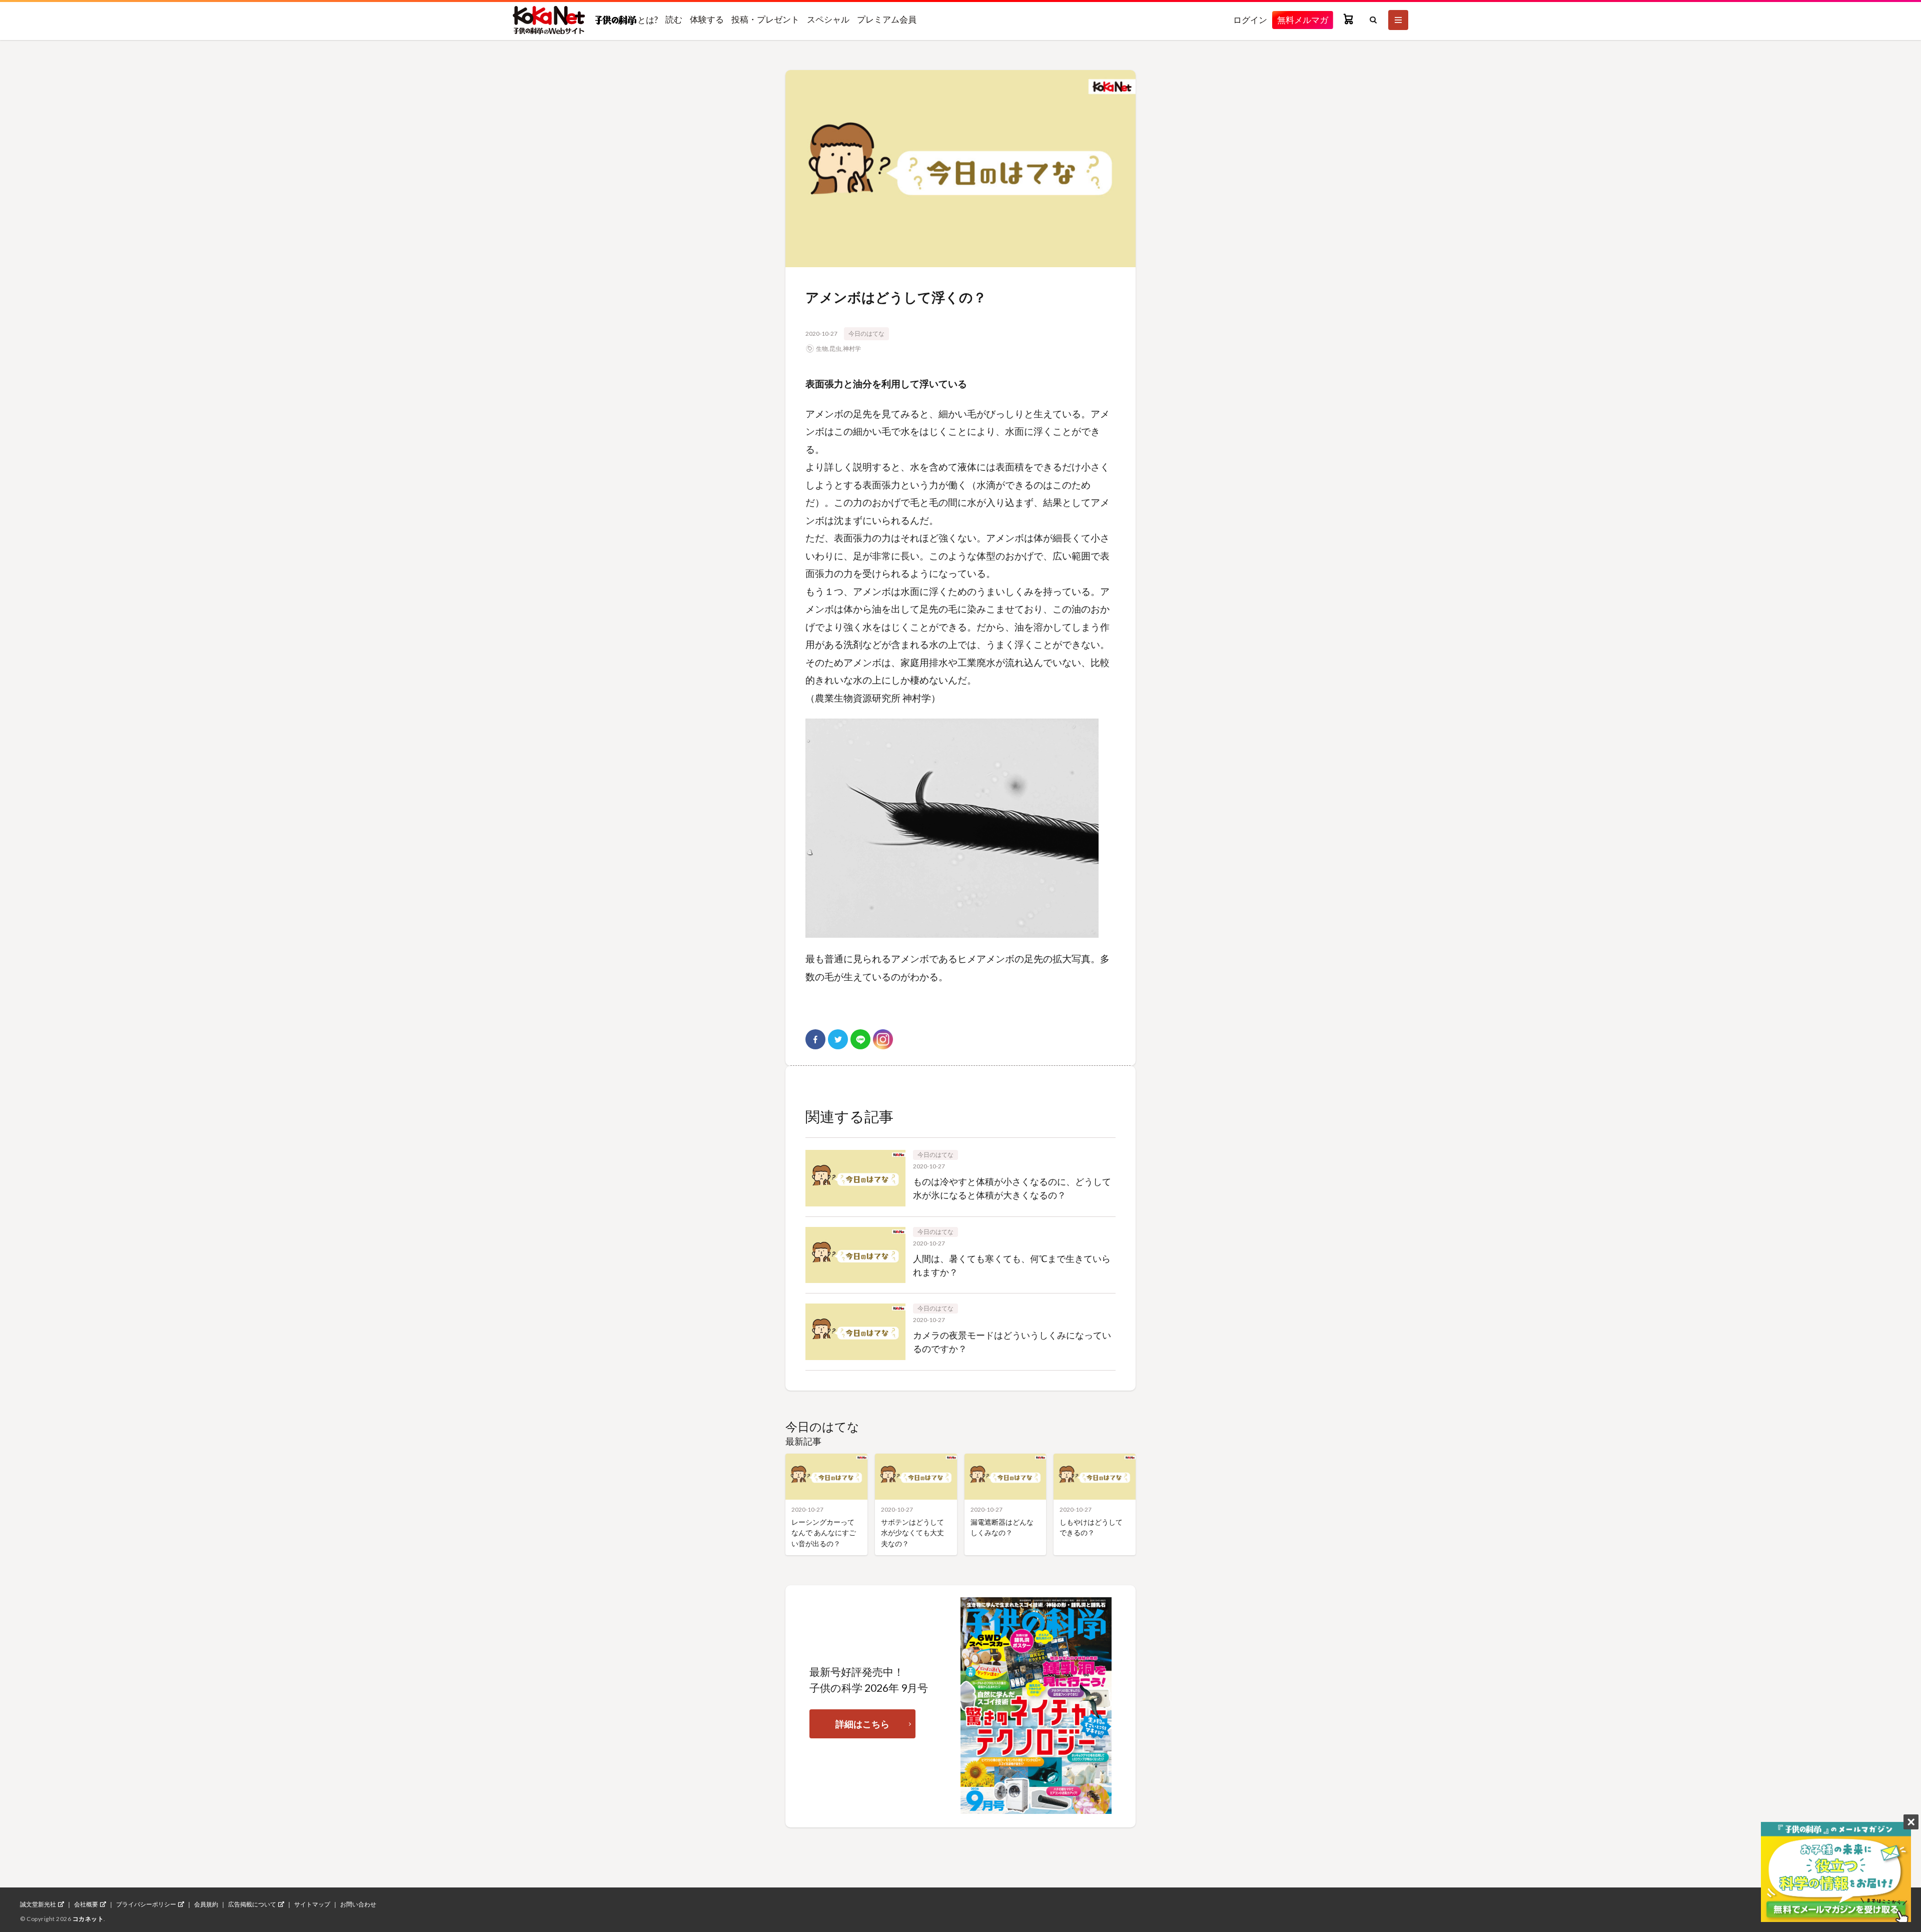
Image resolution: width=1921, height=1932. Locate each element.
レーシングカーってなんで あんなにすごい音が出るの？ (824, 1533)
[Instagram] (883, 1039)
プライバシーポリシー (146, 1904)
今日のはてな (866, 334)
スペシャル (828, 19)
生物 (822, 349)
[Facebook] (815, 1039)
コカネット (88, 1919)
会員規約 (206, 1904)
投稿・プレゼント (765, 19)
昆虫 (835, 349)
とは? (647, 20)
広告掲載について (252, 1904)
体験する (707, 19)
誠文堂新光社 (38, 1904)
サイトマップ (312, 1904)
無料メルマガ (1303, 20)
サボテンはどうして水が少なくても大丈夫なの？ (912, 1533)
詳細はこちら (862, 1724)
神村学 (852, 349)
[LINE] (860, 1039)
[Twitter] (838, 1039)
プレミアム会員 (887, 19)
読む (674, 19)
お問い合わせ (358, 1904)
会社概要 (86, 1904)
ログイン (1250, 20)
